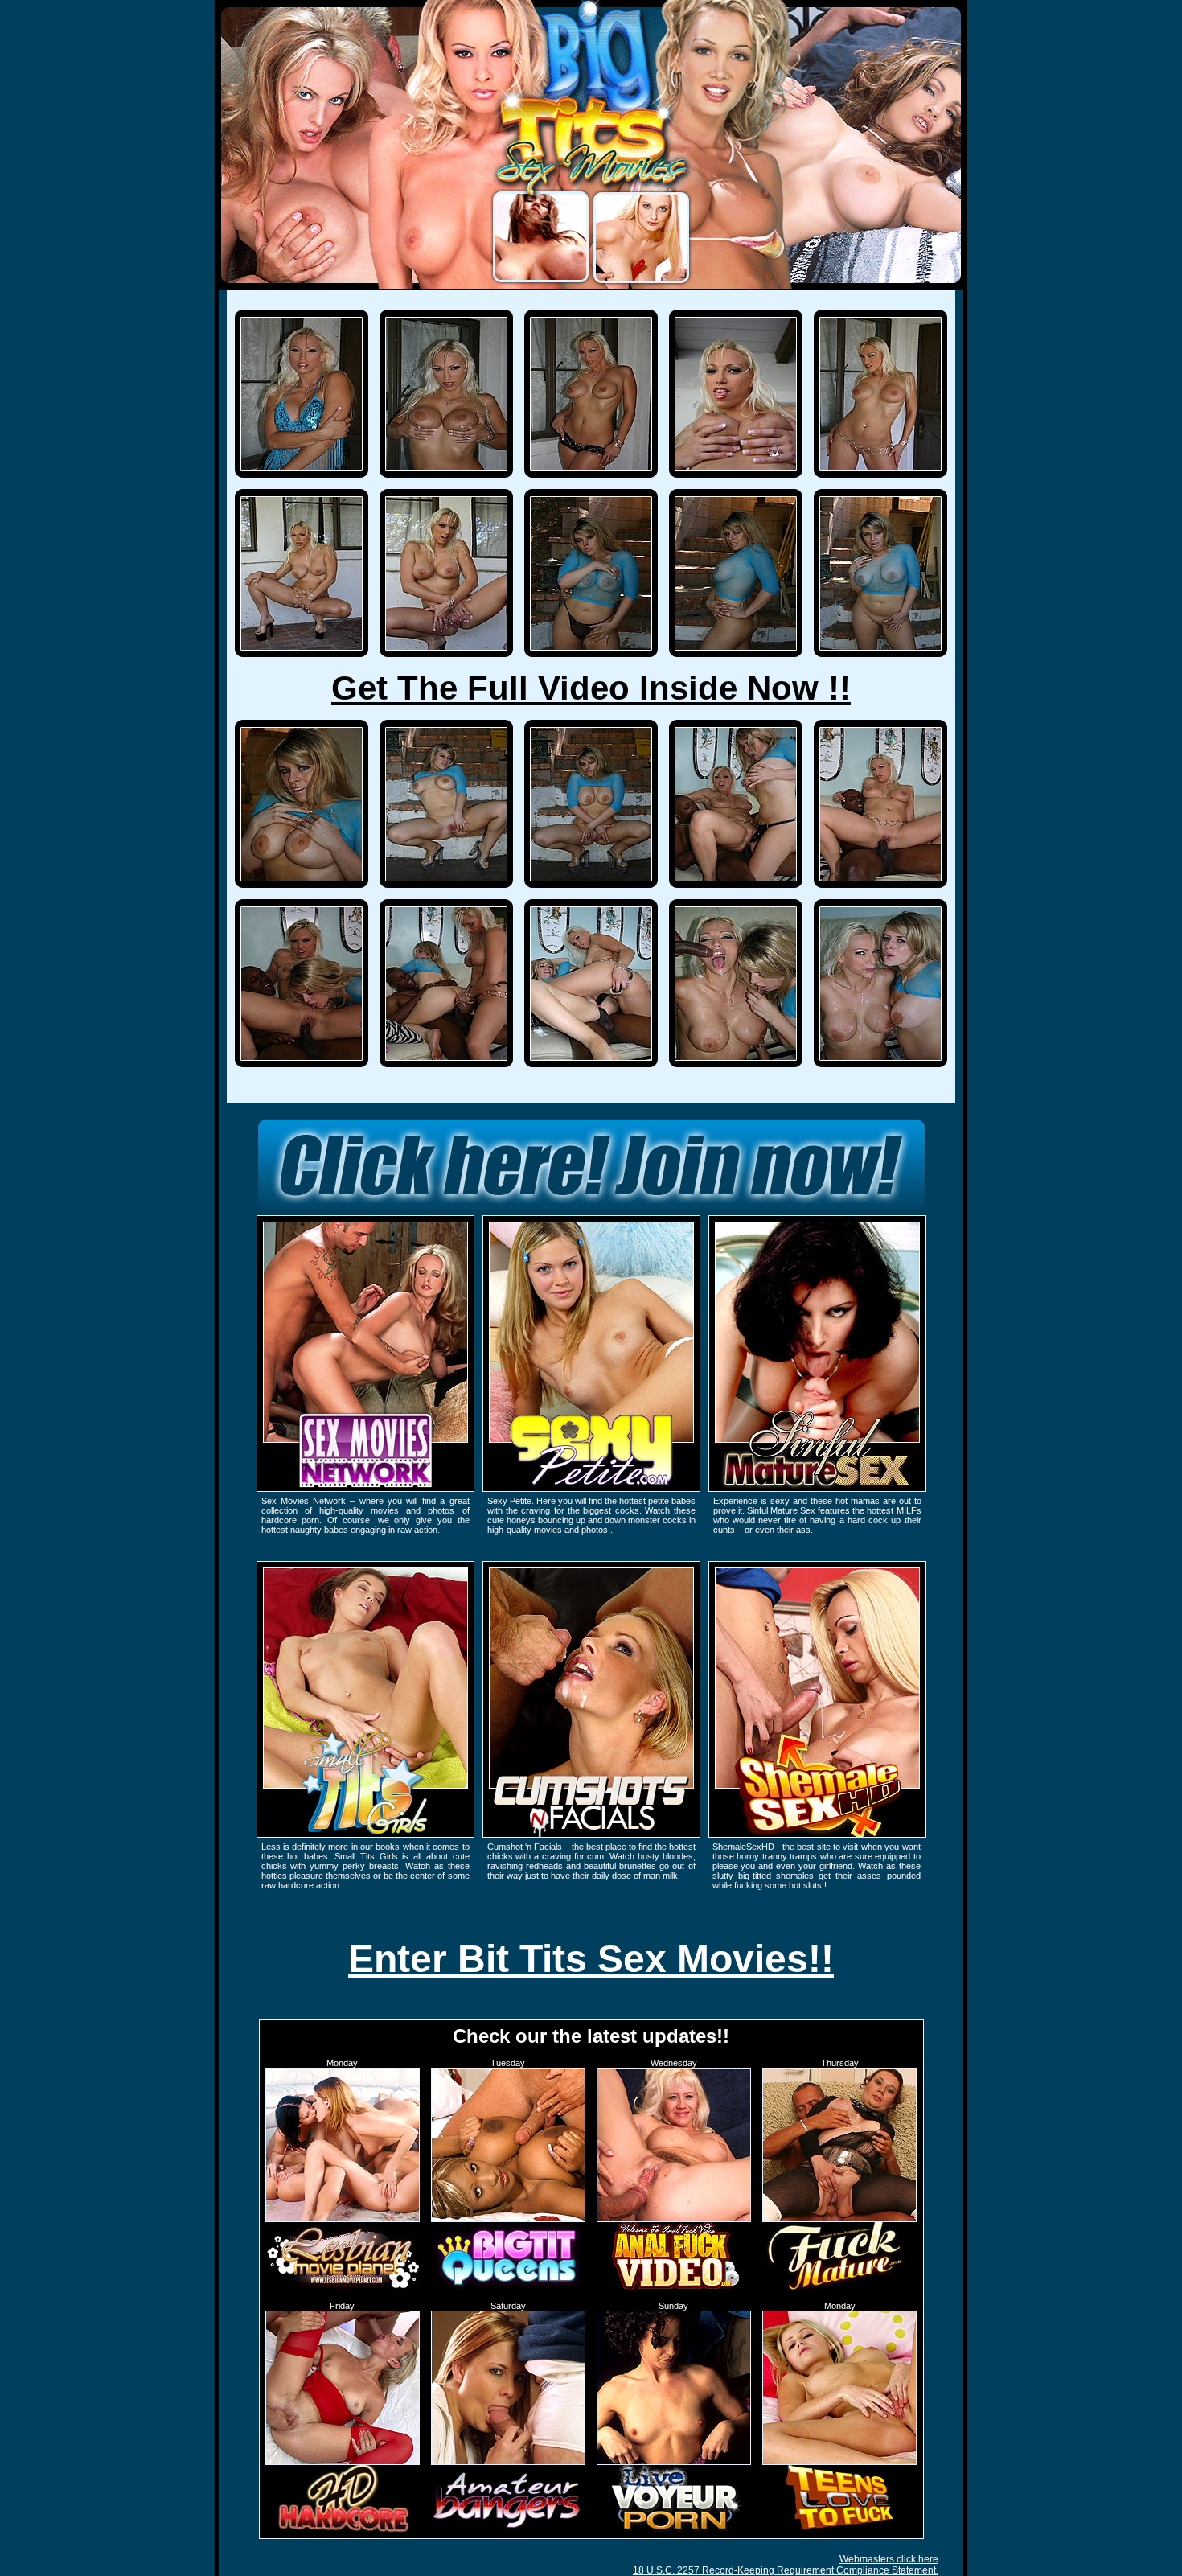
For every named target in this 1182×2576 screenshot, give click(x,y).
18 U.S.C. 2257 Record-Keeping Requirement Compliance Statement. (786, 2570)
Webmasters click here (889, 2559)
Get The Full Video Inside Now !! (591, 688)
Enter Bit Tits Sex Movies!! (591, 1959)
